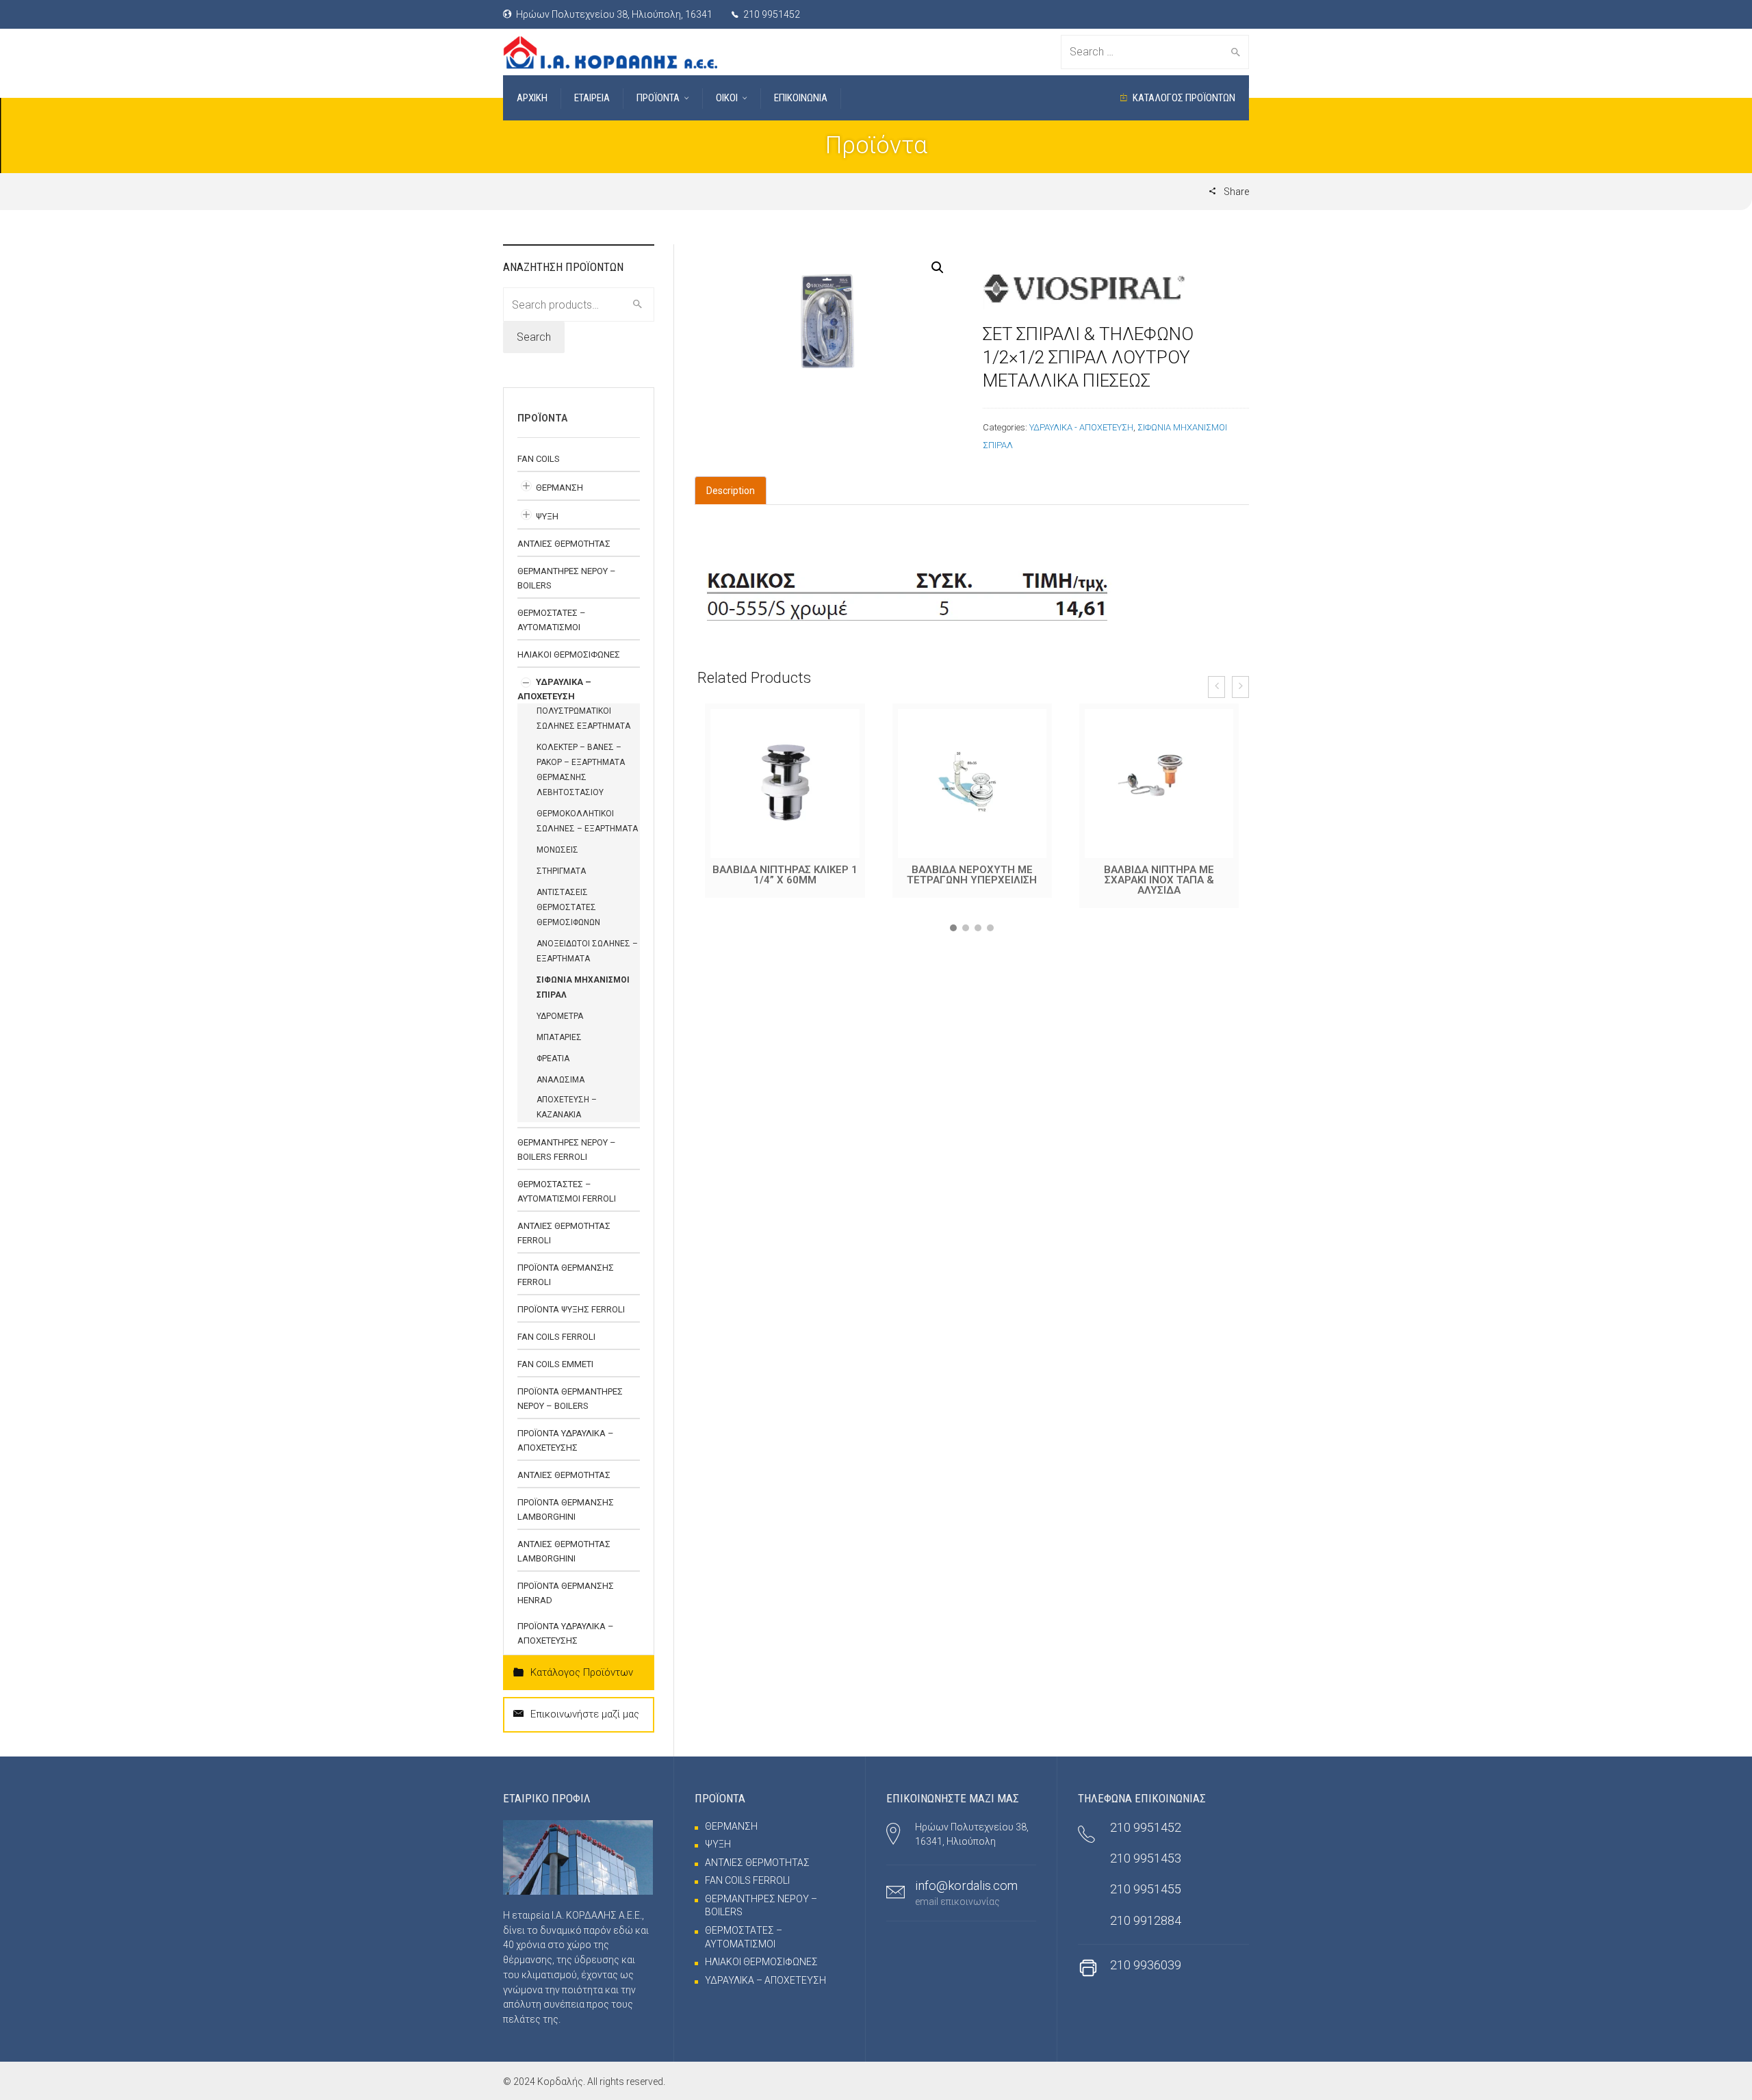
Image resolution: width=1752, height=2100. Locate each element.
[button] (953, 928)
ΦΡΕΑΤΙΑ (553, 1059)
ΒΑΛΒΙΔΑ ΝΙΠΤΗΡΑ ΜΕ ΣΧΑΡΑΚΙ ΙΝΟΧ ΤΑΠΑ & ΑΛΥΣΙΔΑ (972, 880)
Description (731, 491)
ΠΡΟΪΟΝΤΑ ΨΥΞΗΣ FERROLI (571, 1309)
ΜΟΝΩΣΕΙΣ (557, 850)
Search (534, 337)
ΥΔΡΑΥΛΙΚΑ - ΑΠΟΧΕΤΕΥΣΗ (1081, 427)
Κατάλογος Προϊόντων (582, 1672)
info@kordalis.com (966, 1885)
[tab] (731, 491)
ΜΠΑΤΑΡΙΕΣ (559, 1037)
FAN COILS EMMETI (555, 1364)
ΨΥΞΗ (547, 516)
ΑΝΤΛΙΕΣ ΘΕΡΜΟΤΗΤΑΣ (564, 544)
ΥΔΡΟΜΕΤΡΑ (560, 1016)
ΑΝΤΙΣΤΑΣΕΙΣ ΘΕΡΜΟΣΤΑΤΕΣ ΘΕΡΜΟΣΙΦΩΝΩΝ (568, 907)
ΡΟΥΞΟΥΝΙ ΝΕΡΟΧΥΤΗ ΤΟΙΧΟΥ (1159, 875)
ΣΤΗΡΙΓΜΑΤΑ (561, 871)
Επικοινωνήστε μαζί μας (585, 1714)
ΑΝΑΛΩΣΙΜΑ (561, 1080)
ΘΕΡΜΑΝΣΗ (559, 488)
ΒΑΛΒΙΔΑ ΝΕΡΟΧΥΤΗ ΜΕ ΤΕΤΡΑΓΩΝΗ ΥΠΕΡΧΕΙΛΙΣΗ (785, 875)
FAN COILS (539, 459)
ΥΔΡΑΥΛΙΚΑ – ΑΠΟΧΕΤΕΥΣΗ (765, 1980)
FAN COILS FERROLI (556, 1337)
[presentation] (1216, 687)
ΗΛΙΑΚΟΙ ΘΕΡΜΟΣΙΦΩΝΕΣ (569, 654)
